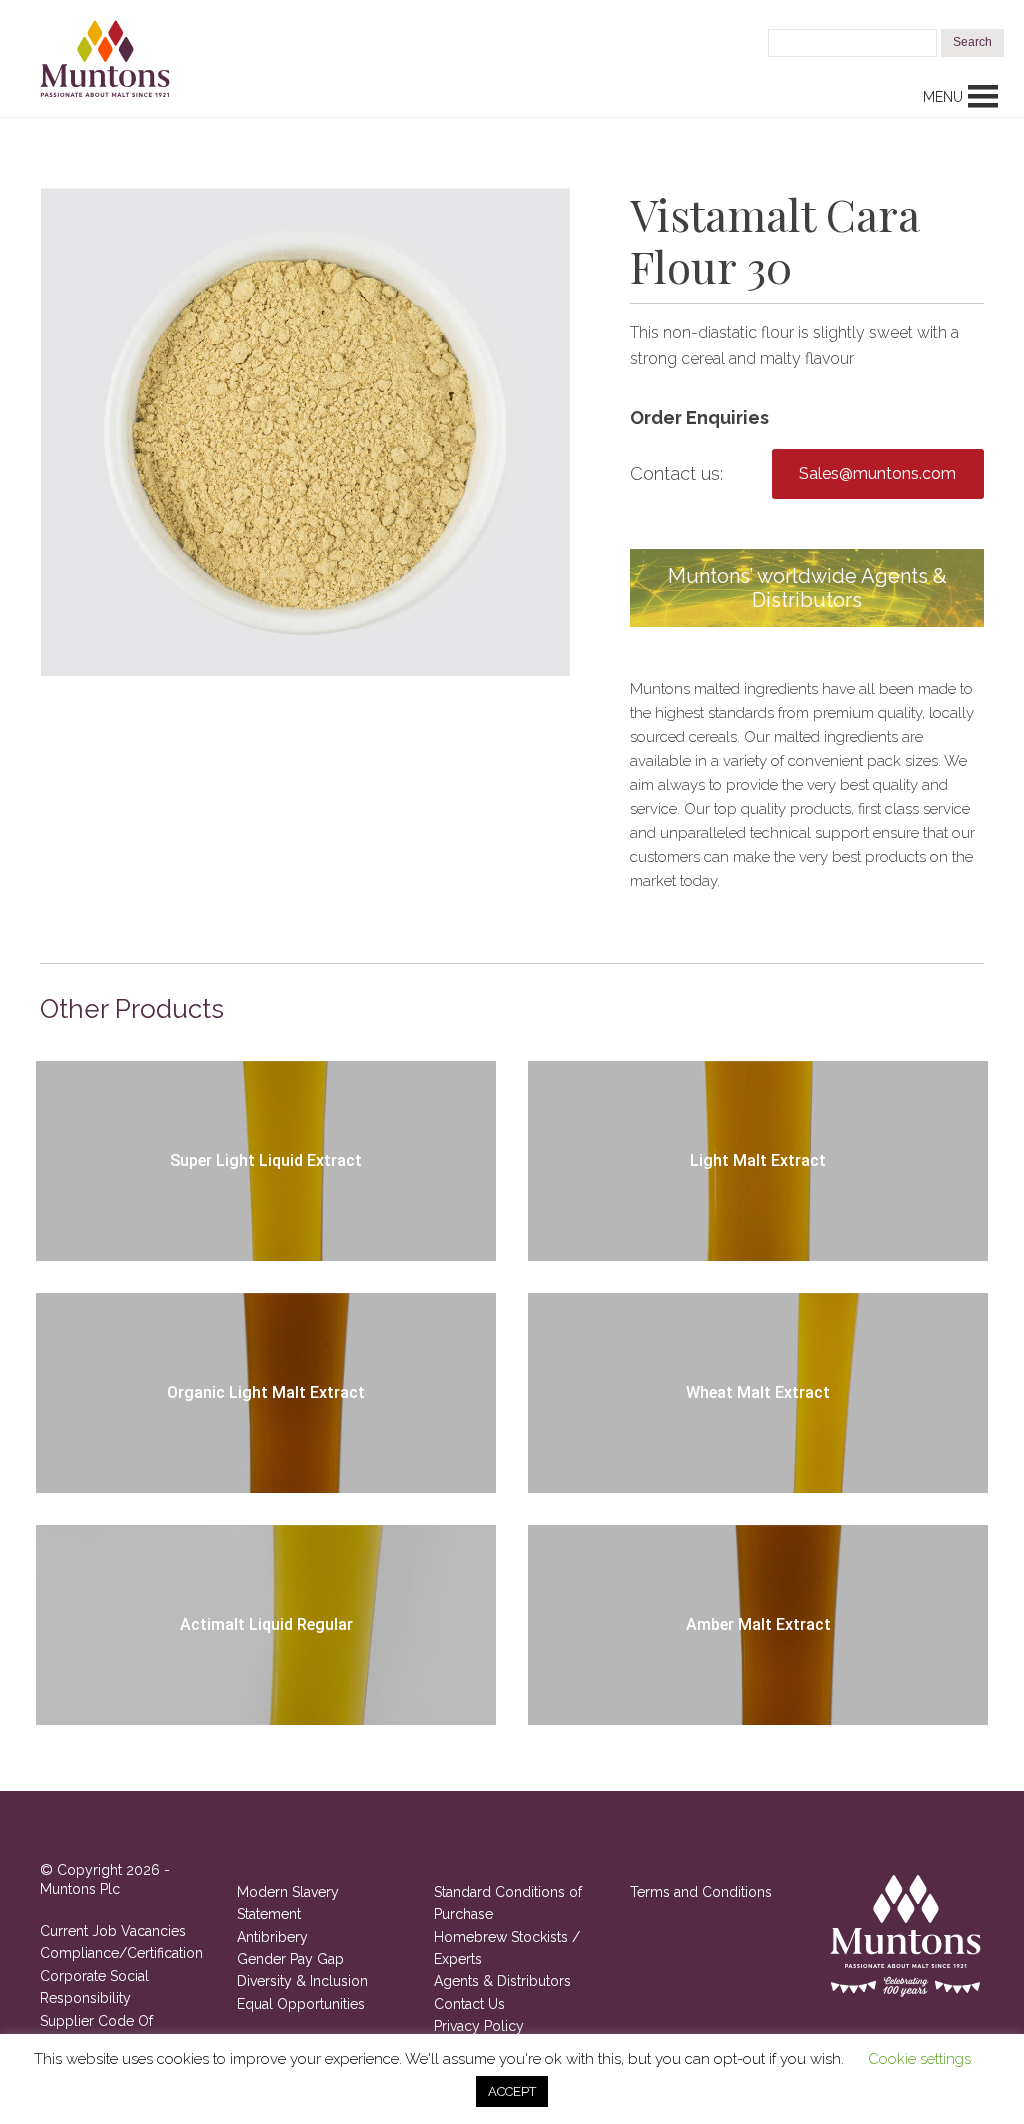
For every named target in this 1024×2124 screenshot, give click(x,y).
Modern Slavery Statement (288, 1903)
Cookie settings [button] (919, 2059)
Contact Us (469, 2004)
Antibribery (272, 1937)
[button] (943, 97)
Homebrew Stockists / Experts (507, 1948)
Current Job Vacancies (113, 1931)
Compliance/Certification (121, 1953)
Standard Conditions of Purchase (508, 1903)
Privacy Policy (479, 2026)
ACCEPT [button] (512, 2091)
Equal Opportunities (301, 2004)
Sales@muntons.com (877, 473)
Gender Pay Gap (290, 1959)
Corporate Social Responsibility (94, 1987)
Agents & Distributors (502, 1981)
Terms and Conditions (701, 1892)
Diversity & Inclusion (302, 1981)
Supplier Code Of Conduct (96, 2032)
